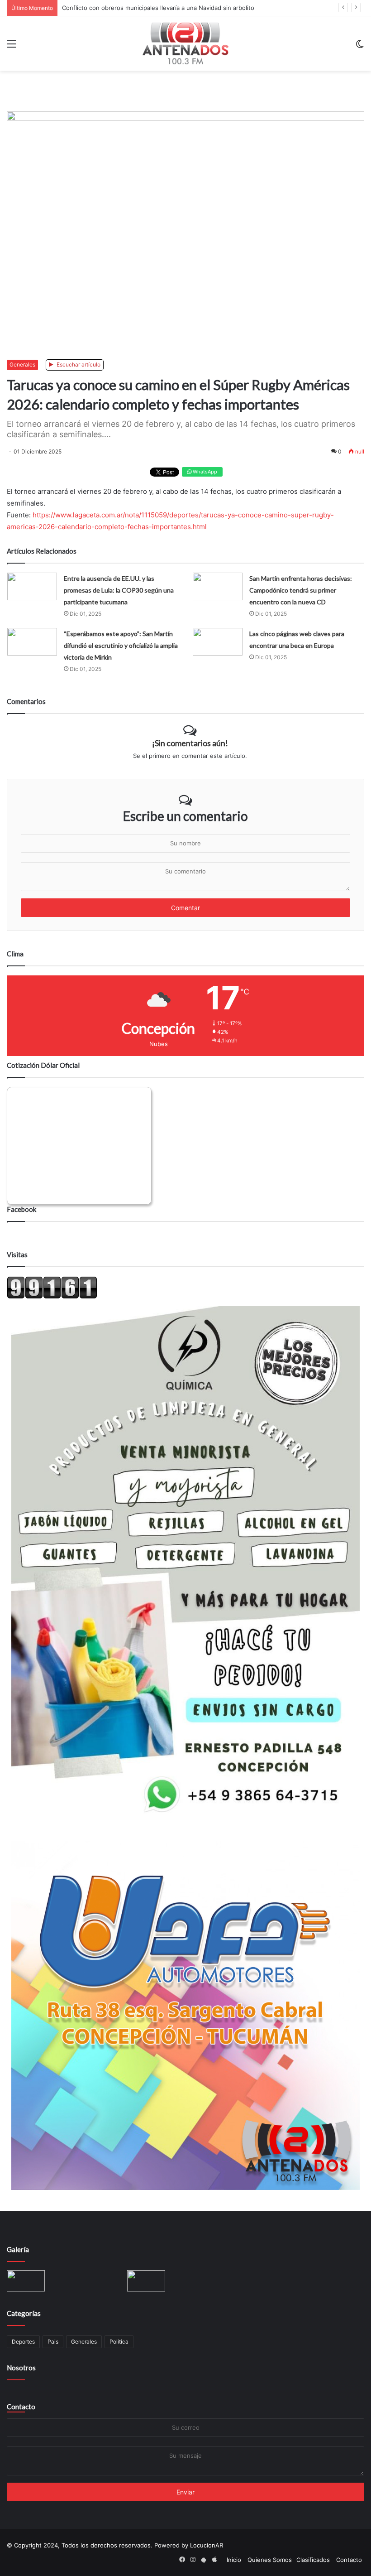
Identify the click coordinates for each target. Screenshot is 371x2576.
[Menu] (11, 47)
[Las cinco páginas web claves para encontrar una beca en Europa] (218, 642)
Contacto (21, 2407)
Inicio (234, 2560)
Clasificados (313, 2560)
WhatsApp (204, 472)
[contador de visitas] (52, 1297)
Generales (22, 364)
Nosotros (21, 2368)
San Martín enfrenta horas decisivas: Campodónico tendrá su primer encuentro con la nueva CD (301, 590)
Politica (119, 2342)
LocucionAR (207, 2545)
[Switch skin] (360, 47)
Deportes (23, 2342)
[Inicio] (185, 43)
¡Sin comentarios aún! (190, 743)
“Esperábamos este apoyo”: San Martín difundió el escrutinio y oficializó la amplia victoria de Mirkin (121, 645)
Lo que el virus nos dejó (96, 8)
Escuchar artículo (78, 364)
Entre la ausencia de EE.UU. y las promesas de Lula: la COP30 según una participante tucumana (119, 590)
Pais (53, 2342)
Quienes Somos (270, 2560)
